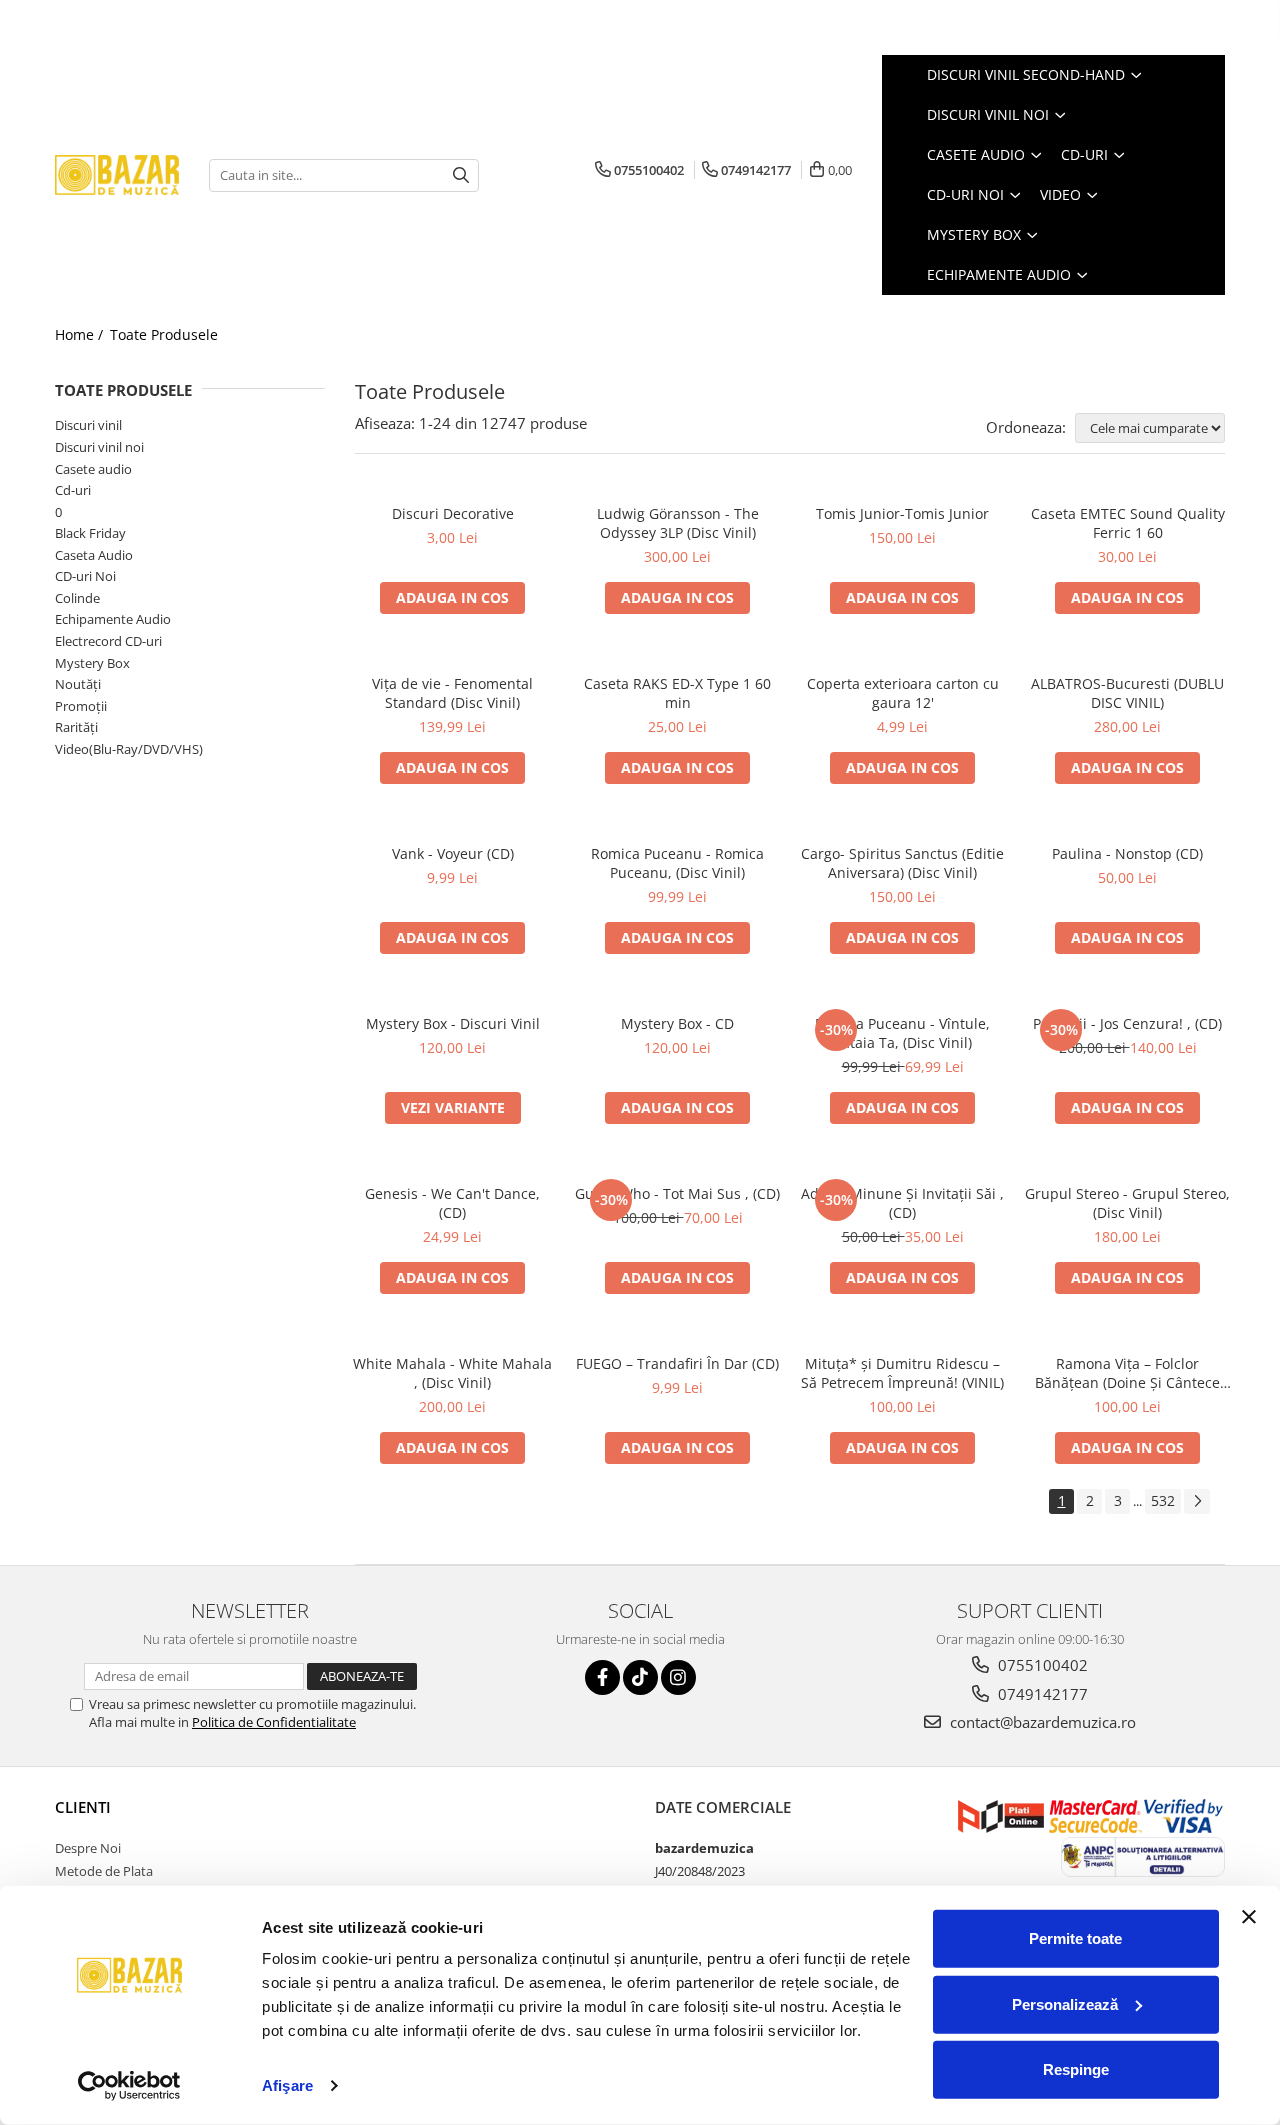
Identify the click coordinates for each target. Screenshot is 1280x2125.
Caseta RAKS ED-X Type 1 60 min (677, 693)
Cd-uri (73, 490)
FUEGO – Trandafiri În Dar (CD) (677, 1363)
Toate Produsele (164, 334)
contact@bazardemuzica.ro (1041, 1722)
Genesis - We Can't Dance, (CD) (452, 1203)
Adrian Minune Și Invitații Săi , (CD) (902, 1203)
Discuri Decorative (453, 513)
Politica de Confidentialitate (274, 1722)
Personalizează (1065, 2003)
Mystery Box (92, 663)
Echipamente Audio (113, 619)
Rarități (76, 727)
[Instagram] (678, 1677)
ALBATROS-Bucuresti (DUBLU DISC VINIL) (1127, 693)
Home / (81, 334)
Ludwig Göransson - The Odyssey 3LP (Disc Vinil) (678, 523)
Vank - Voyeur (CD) (453, 853)
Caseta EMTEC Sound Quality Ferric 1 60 (1128, 523)
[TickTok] (640, 1677)
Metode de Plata (104, 1871)
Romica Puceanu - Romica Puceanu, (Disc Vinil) (677, 863)
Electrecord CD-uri (108, 641)
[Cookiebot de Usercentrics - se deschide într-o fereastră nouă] (129, 2086)
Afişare (287, 2085)
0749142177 (1041, 1694)
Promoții (81, 706)
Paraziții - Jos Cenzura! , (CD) (1127, 1023)
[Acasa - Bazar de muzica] (117, 175)
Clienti (83, 1807)
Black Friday (90, 533)
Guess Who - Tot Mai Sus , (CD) (677, 1193)
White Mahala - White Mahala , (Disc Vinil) (452, 1373)
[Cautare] (461, 175)
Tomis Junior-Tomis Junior (902, 513)
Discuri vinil (88, 425)
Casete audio (93, 469)
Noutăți (78, 684)
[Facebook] (602, 1677)
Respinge (1076, 2069)
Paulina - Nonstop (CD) (1127, 853)
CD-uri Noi (85, 576)
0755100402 (1041, 1665)
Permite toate (1075, 1938)
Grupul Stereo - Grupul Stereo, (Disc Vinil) (1127, 1203)
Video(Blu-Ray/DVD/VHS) (129, 749)
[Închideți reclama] (1249, 1917)
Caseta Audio (94, 555)
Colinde (77, 598)
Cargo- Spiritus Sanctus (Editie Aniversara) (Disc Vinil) (902, 863)
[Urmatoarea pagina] (1197, 1501)
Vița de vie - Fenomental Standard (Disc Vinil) (452, 693)
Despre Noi (88, 1848)
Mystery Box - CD (677, 1023)
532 (1163, 1500)
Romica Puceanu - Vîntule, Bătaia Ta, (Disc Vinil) (902, 1033)
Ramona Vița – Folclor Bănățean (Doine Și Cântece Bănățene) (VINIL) (1127, 1373)
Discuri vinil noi (99, 447)
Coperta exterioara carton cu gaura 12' (903, 693)
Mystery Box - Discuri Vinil (453, 1023)
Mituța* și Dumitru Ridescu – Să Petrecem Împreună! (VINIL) (902, 1373)
